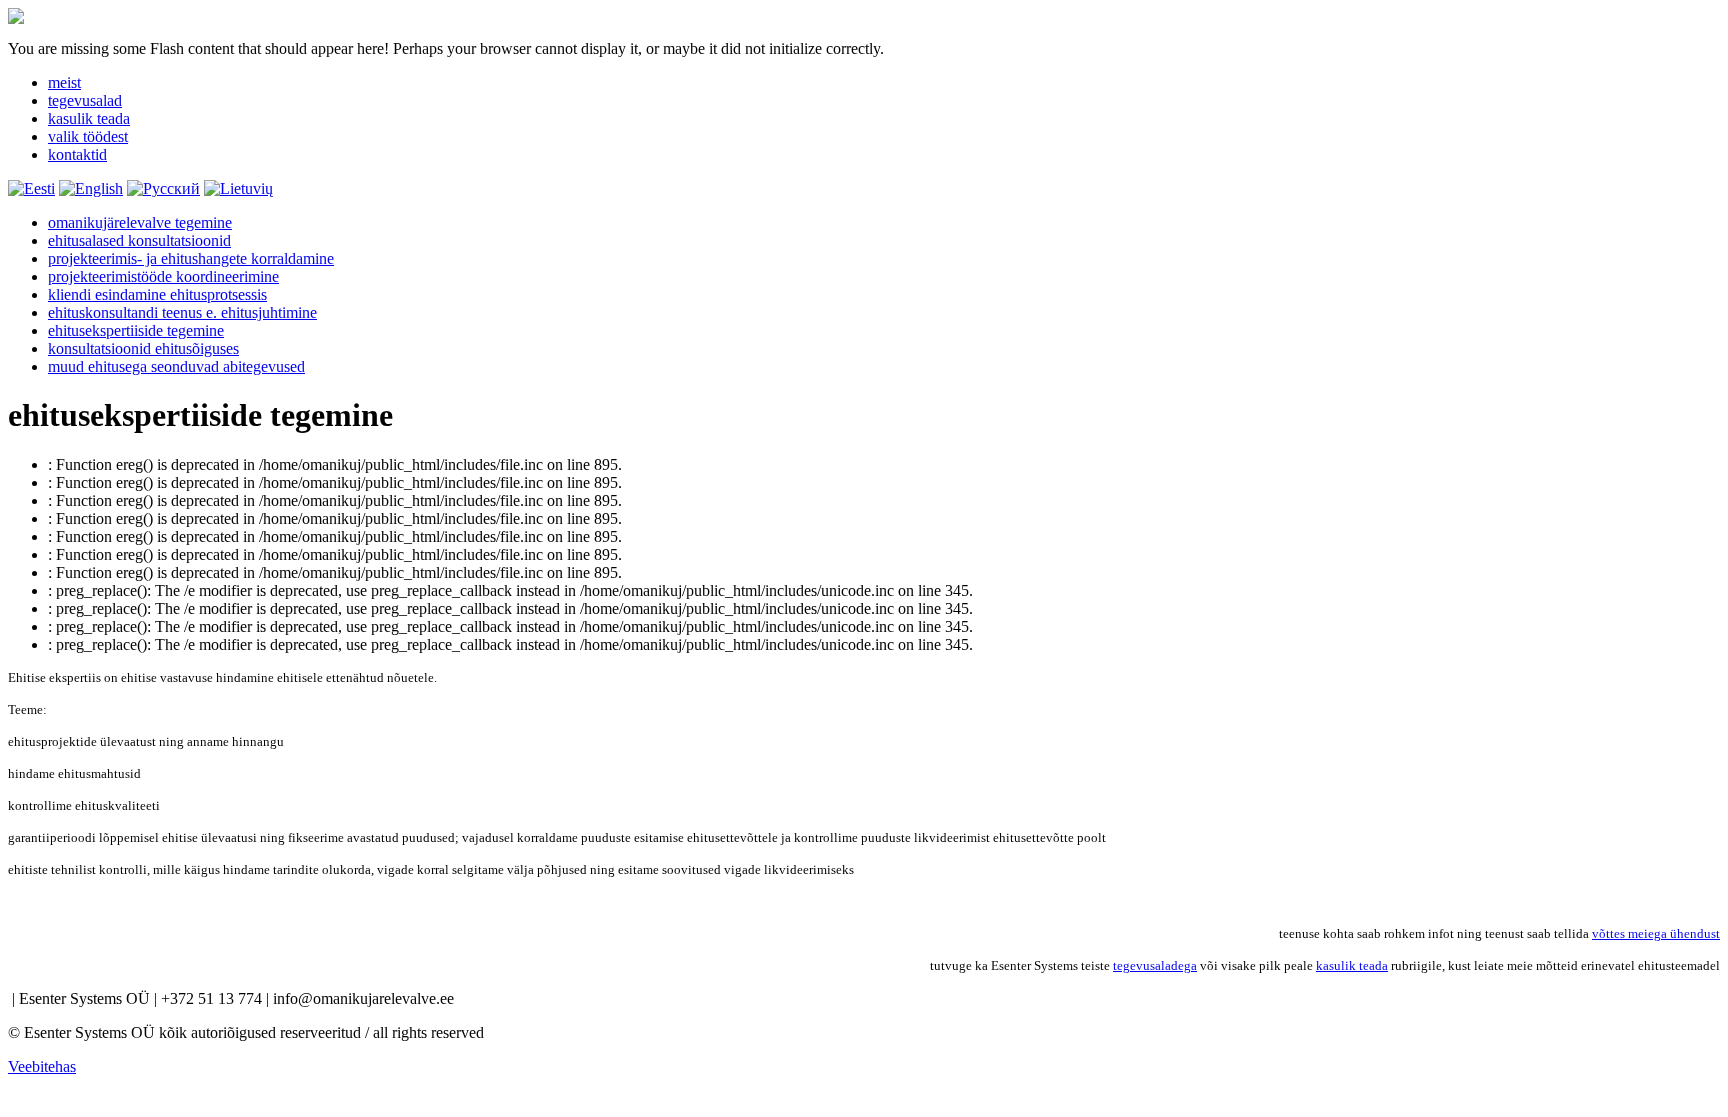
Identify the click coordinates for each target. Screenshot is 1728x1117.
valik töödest (88, 136)
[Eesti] (31, 188)
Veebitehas (42, 1066)
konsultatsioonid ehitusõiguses (143, 348)
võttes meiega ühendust (1656, 933)
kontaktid (77, 154)
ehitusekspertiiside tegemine (136, 330)
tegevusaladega (1155, 965)
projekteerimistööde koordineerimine (163, 276)
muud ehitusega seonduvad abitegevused (176, 366)
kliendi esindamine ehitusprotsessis (157, 294)
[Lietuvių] (238, 188)
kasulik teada (89, 118)
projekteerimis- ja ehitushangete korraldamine (191, 258)
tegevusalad (85, 100)
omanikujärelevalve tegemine (140, 222)
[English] (91, 188)
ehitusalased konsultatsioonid (139, 240)
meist (64, 82)
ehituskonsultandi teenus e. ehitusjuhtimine (182, 312)
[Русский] (163, 188)
